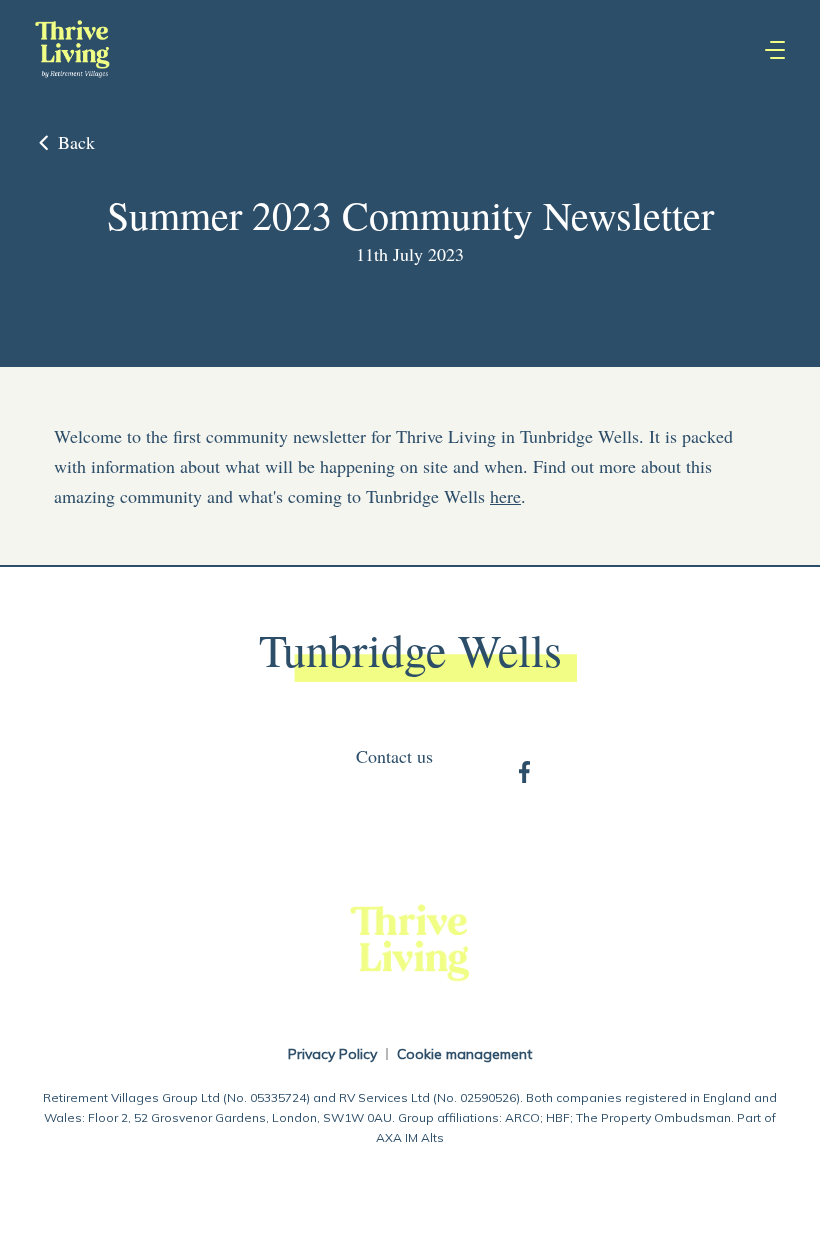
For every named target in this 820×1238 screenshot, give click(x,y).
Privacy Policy (332, 1054)
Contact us (394, 756)
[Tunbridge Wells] (72, 50)
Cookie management (464, 1054)
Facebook (524, 770)
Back (76, 142)
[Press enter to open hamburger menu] (775, 50)
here (505, 496)
